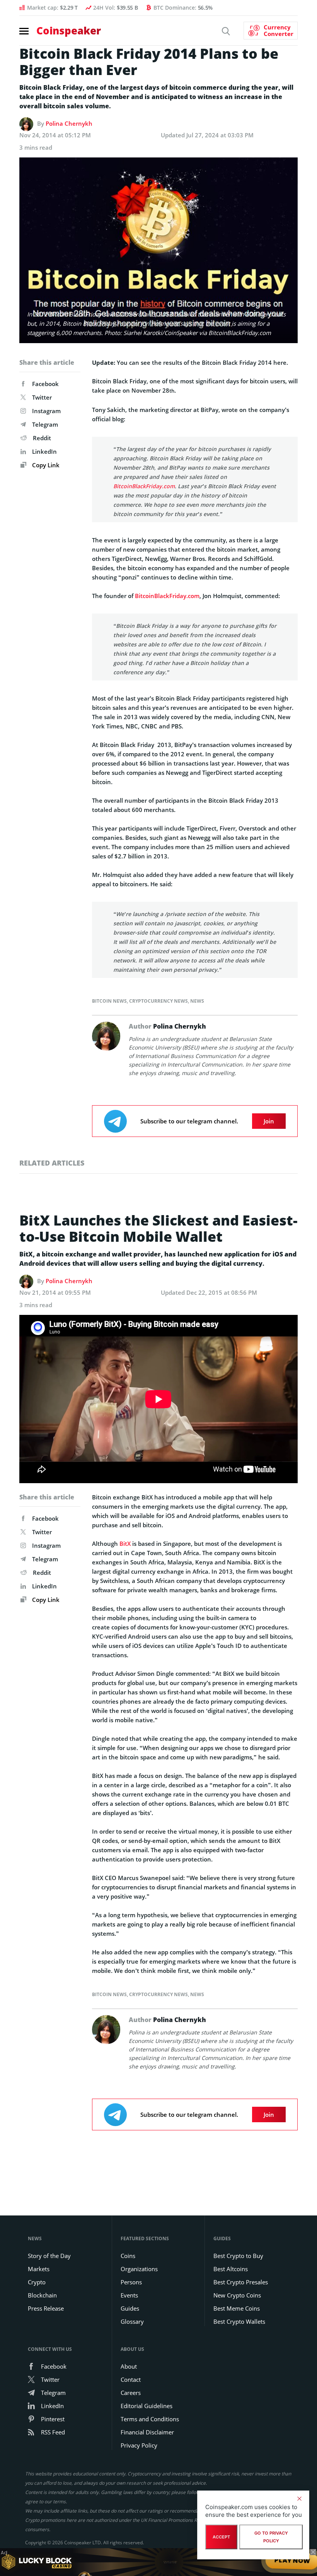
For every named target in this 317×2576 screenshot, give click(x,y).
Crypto (37, 2282)
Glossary (132, 2321)
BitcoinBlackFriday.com (144, 486)
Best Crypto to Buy (238, 2256)
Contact (131, 2379)
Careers (131, 2393)
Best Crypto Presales (241, 2282)
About (129, 2366)
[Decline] (299, 2499)
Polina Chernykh (69, 123)
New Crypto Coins (237, 2295)
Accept (221, 2537)
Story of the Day (49, 2256)
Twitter (42, 397)
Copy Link (45, 465)
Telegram (45, 424)
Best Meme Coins (237, 2308)
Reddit (42, 438)
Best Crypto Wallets (239, 2321)
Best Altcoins (231, 2269)
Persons (131, 2282)
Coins (128, 2256)
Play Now (292, 2562)
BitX (125, 1544)
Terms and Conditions (150, 2419)
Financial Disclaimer (147, 2432)
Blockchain (42, 2295)
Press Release (46, 2308)
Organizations (139, 2269)
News (197, 1001)
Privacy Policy (139, 2445)
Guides (130, 2308)
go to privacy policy (271, 2537)
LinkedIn (44, 451)
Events (129, 2295)
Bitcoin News (109, 1001)
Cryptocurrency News (158, 1001)
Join (269, 1121)
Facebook (45, 384)
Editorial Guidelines (147, 2406)
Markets (39, 2269)
